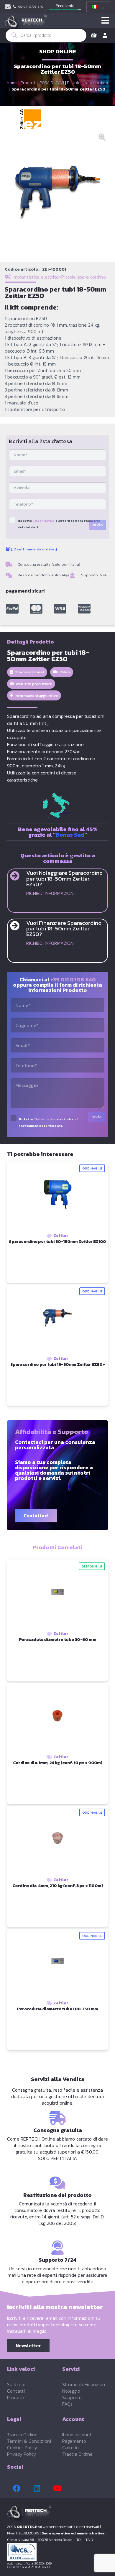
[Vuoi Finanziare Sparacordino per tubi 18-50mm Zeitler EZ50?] (18, 926)
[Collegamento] (8, 7)
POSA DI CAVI (52, 83)
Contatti (16, 2391)
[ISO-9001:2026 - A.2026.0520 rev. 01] (57, 2552)
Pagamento (74, 2441)
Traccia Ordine (22, 2434)
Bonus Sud (70, 835)
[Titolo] (12, 609)
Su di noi (16, 2384)
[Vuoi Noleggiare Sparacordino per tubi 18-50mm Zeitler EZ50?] (18, 876)
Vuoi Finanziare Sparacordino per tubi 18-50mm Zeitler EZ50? (64, 928)
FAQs (68, 2404)
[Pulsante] (105, 21)
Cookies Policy (22, 2447)
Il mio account (77, 2434)
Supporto (72, 2397)
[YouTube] (57, 2488)
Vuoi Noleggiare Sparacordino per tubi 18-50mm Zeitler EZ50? (64, 878)
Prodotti (29, 83)
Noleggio (71, 2391)
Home (12, 83)
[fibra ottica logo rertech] (26, 24)
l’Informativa (43, 521)
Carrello (70, 2447)
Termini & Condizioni (29, 2441)
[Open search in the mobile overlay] (46, 35)
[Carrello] (94, 35)
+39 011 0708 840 (73, 979)
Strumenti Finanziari (84, 2384)
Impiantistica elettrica (36, 277)
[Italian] (97, 7)
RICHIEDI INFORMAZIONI (50, 893)
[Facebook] (17, 2488)
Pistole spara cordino (88, 83)
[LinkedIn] (37, 2488)
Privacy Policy (22, 2454)
